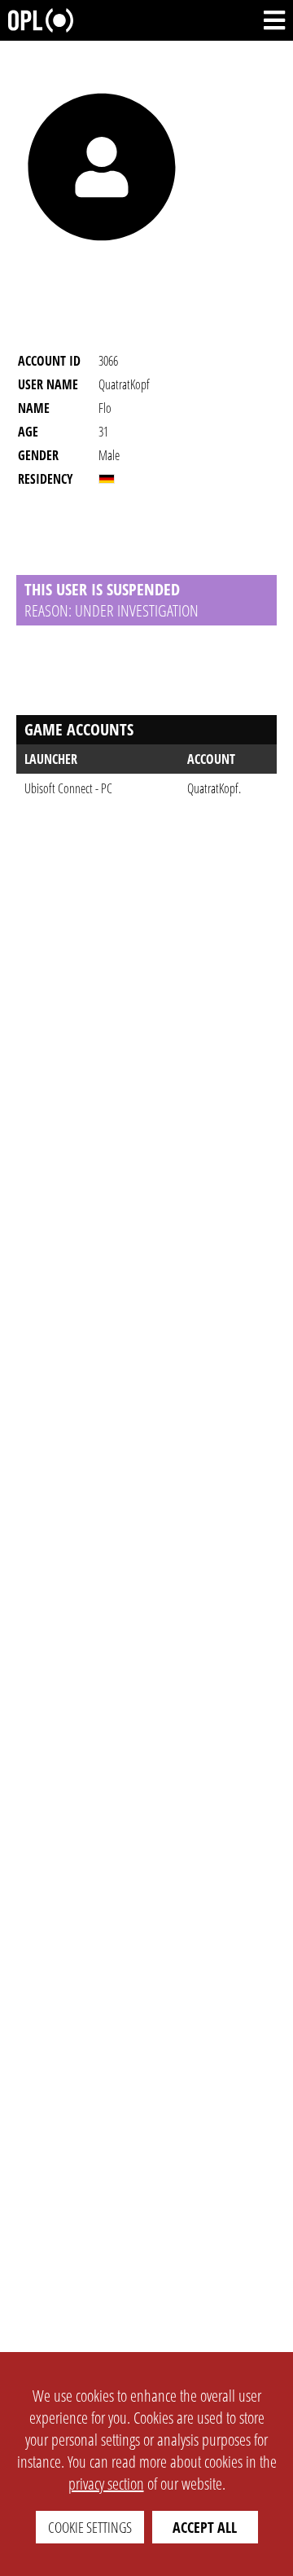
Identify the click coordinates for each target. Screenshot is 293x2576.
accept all (205, 2527)
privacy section (106, 2484)
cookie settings (90, 2527)
